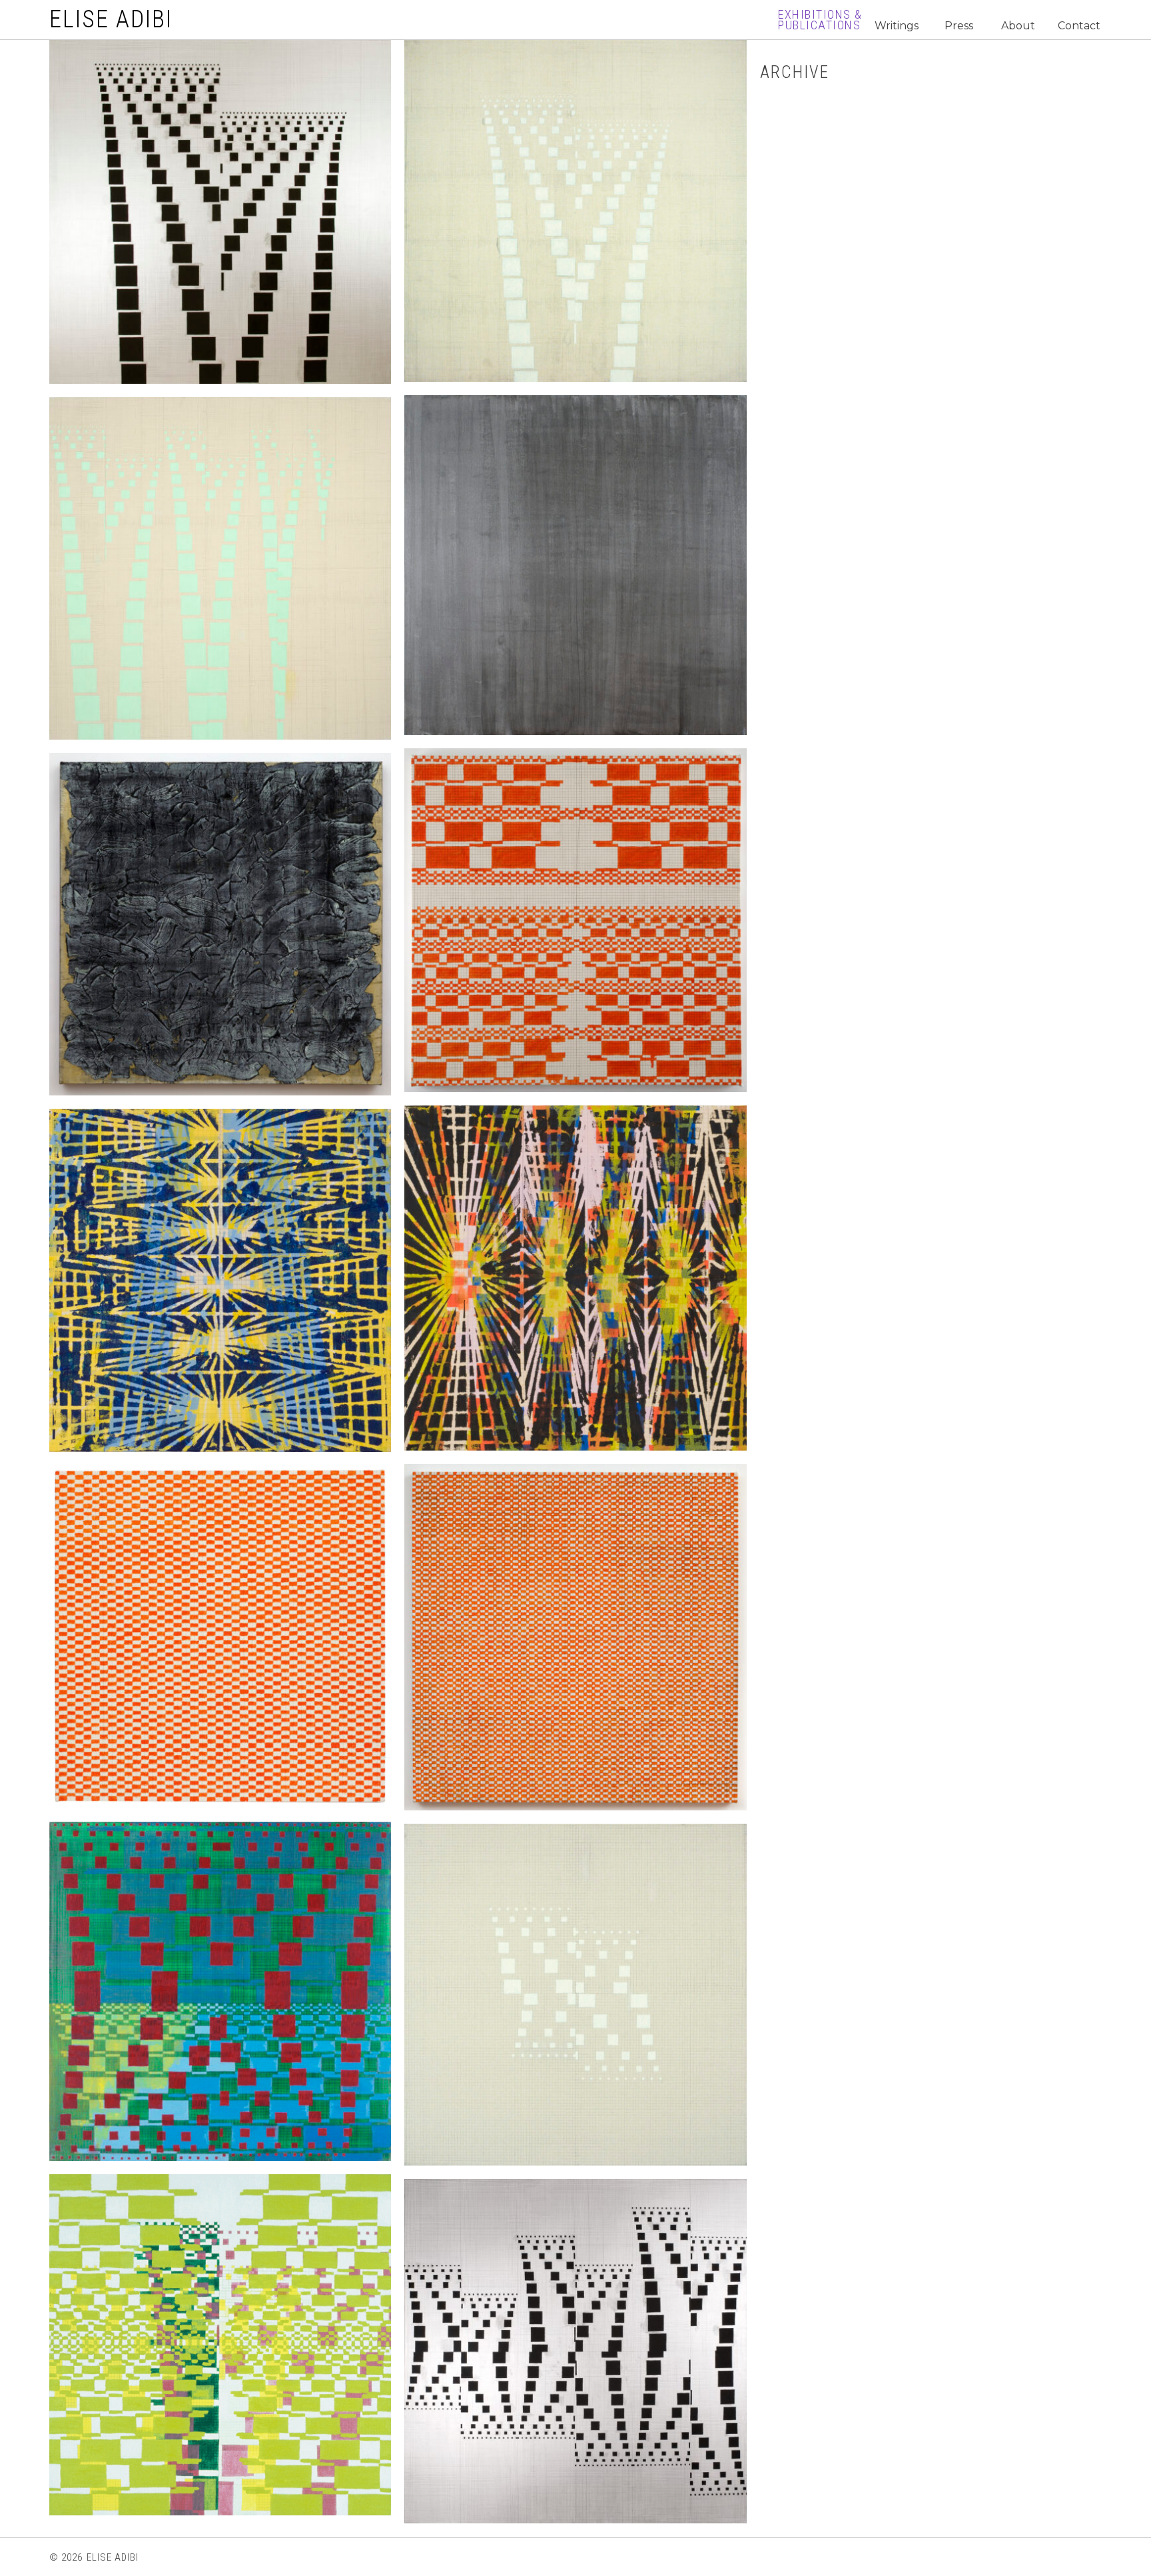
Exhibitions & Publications (820, 20)
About (1018, 26)
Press (959, 26)
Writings (897, 26)
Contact (1079, 26)
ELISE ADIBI (111, 19)
